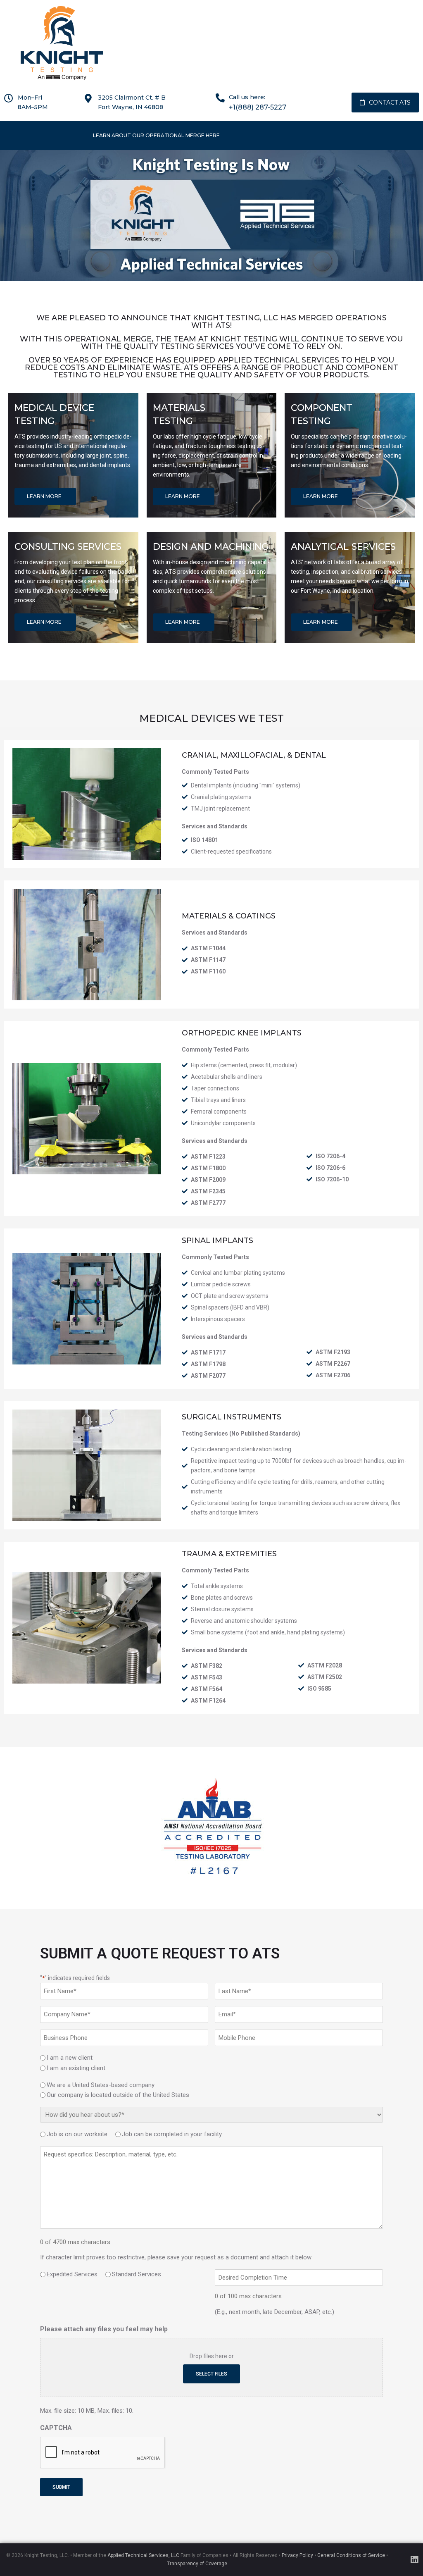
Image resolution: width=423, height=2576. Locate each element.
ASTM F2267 (333, 1364)
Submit (61, 2487)
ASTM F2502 (325, 1677)
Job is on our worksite (77, 2134)
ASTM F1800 (208, 1168)
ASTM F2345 (208, 1191)
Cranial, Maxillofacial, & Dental (254, 755)
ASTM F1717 (208, 1352)
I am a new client (70, 2058)
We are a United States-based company (101, 2085)
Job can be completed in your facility (172, 2134)
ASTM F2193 (333, 1352)
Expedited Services (72, 2274)
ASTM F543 (207, 1677)
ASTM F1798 (208, 1364)
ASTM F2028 (325, 1665)
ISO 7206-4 (330, 1156)
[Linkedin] (414, 2560)
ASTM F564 (207, 1689)
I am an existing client (76, 2068)
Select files (211, 2374)
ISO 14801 (204, 840)
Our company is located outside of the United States (118, 2095)
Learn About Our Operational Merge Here (156, 135)
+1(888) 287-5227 (258, 107)
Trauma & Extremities (229, 1554)
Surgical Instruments (232, 1417)
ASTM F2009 (208, 1180)
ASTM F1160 (208, 971)
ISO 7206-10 (332, 1179)
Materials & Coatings (229, 916)
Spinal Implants (217, 1240)
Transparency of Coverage (197, 2564)
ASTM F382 (207, 1666)
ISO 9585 (319, 1689)
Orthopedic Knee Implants (242, 1033)
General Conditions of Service (351, 2555)
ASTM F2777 (208, 1203)
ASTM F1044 (208, 948)
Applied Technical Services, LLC (143, 2555)
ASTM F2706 (333, 1375)
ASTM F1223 (208, 1157)
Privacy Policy (297, 2555)
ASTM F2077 (208, 1376)
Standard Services (137, 2274)
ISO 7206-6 (330, 1168)
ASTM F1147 (208, 960)
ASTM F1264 (208, 1701)
